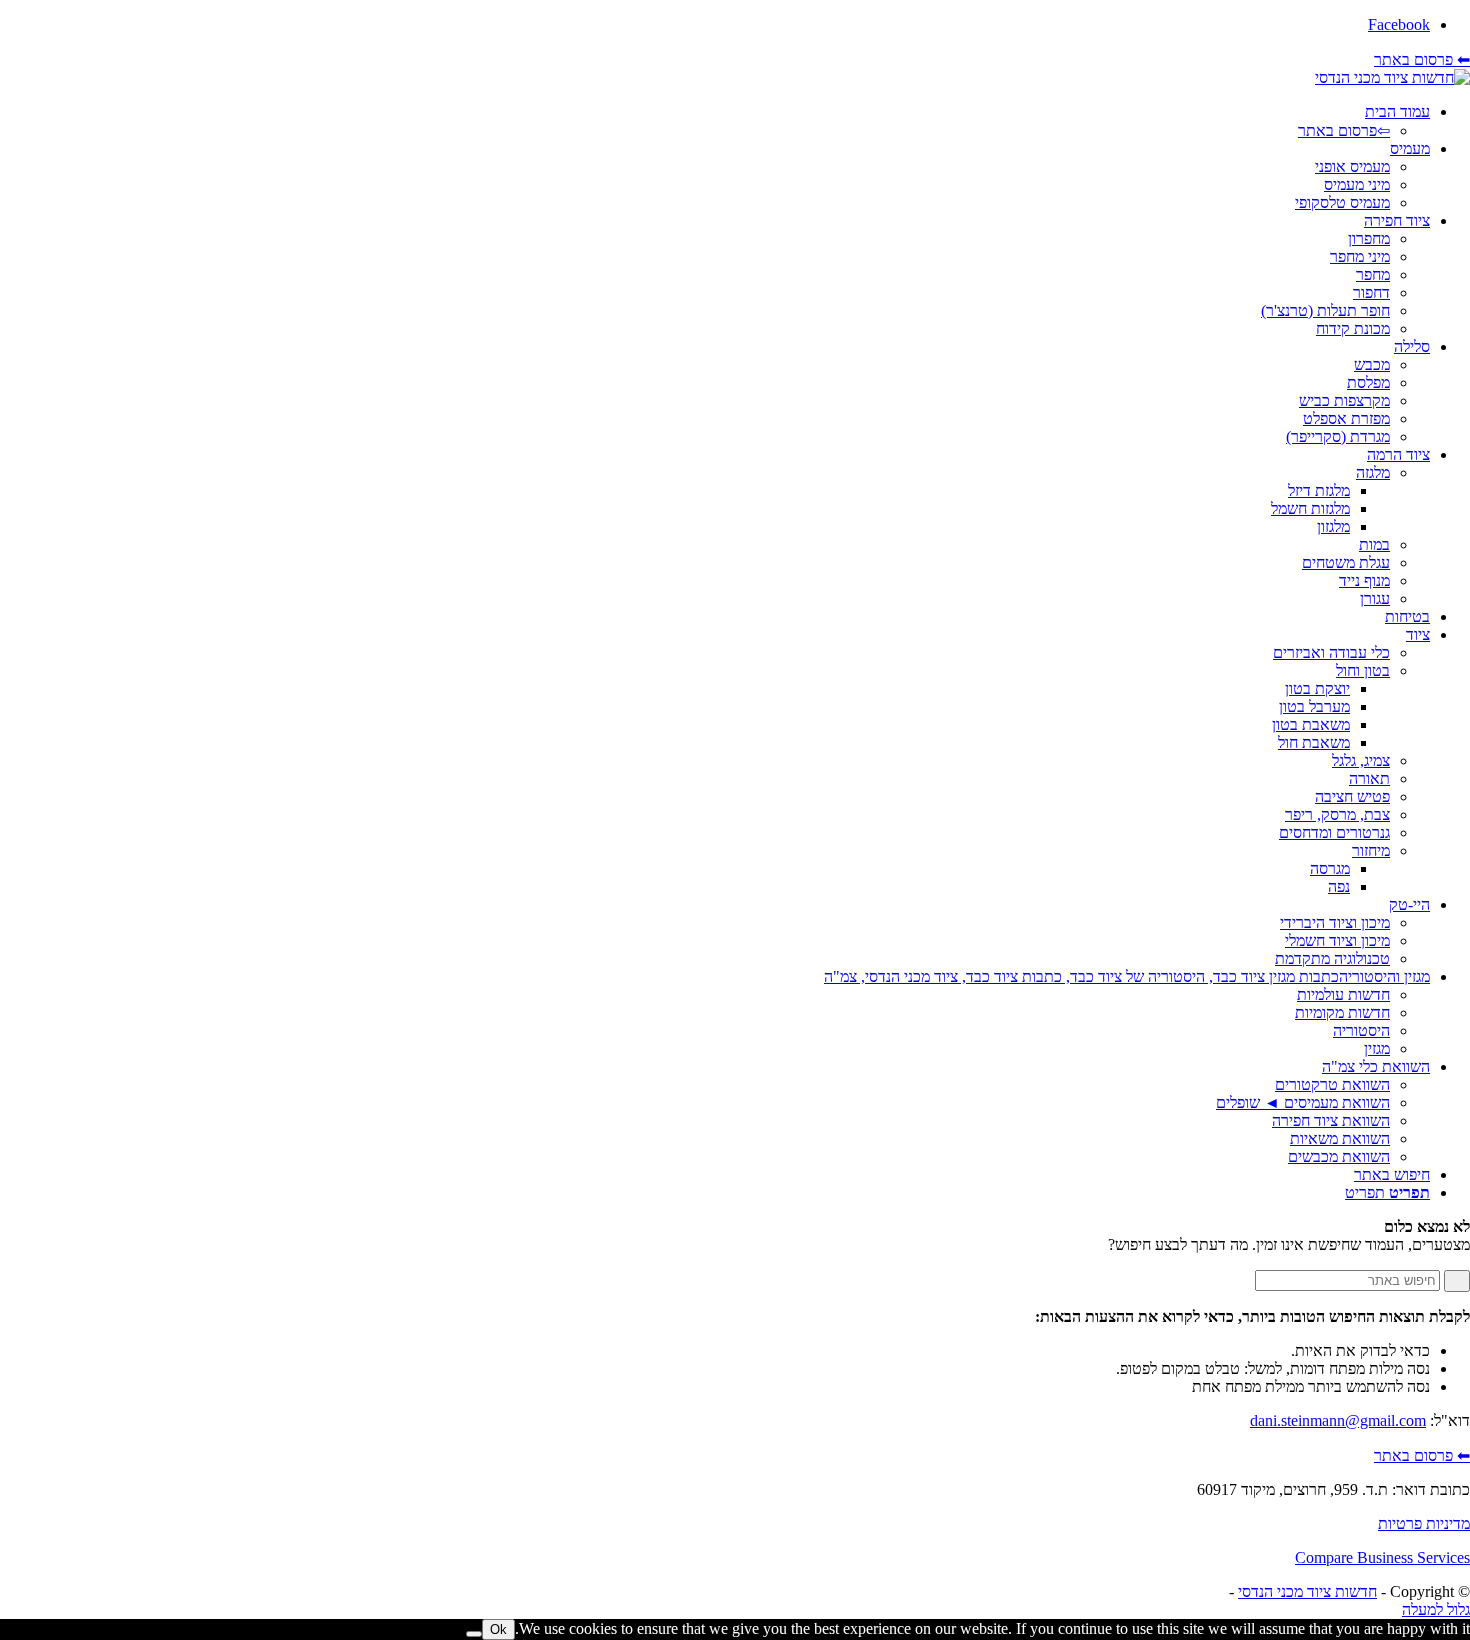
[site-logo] (1392, 77)
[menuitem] (715, 121)
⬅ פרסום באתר (1422, 59)
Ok (498, 1629)
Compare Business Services (1382, 1557)
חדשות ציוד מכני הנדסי (1307, 1591)
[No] (474, 1634)
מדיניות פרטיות (1424, 1523)
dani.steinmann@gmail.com (1338, 1420)
